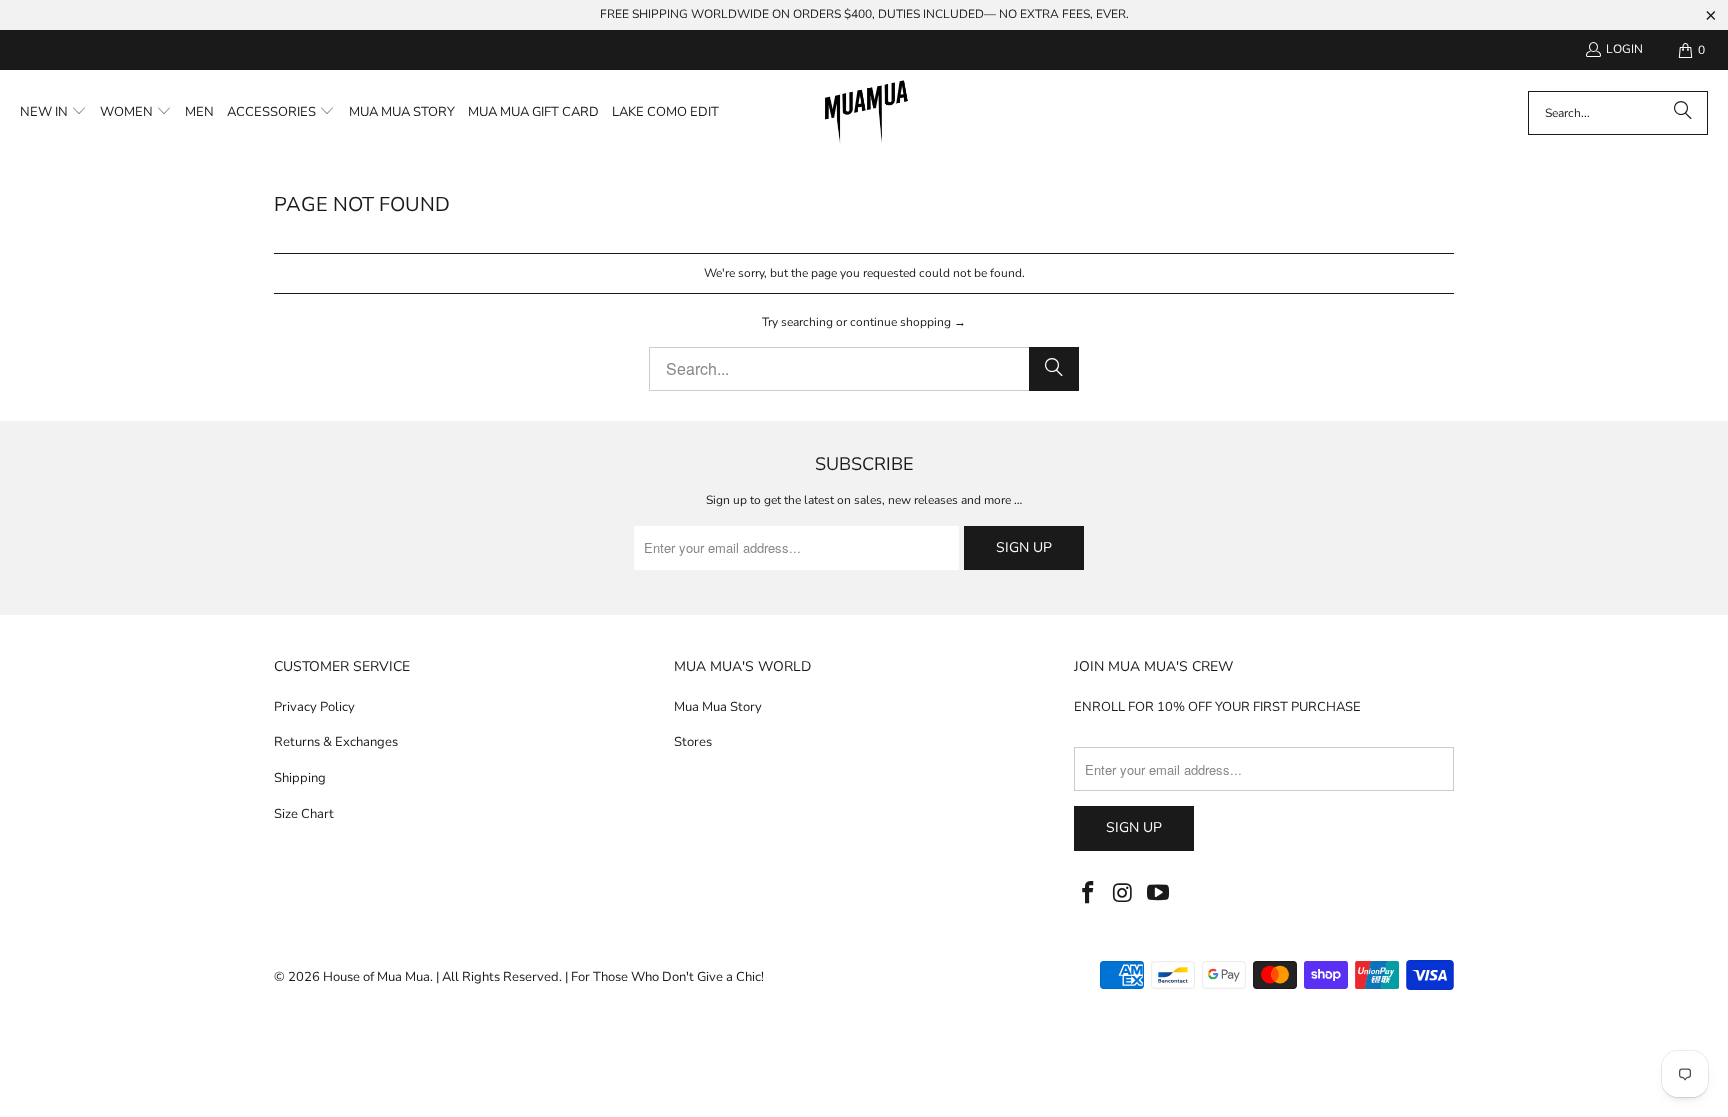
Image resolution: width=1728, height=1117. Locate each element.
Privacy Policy (314, 707)
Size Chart (304, 814)
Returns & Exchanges (336, 742)
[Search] (1683, 113)
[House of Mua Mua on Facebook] (1089, 894)
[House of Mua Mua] (866, 113)
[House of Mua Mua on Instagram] (1124, 894)
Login (1624, 49)
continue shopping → (908, 322)
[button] (53, 113)
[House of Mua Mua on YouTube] (1158, 894)
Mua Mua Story (718, 707)
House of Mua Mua (376, 977)
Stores (693, 742)
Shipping (300, 778)
